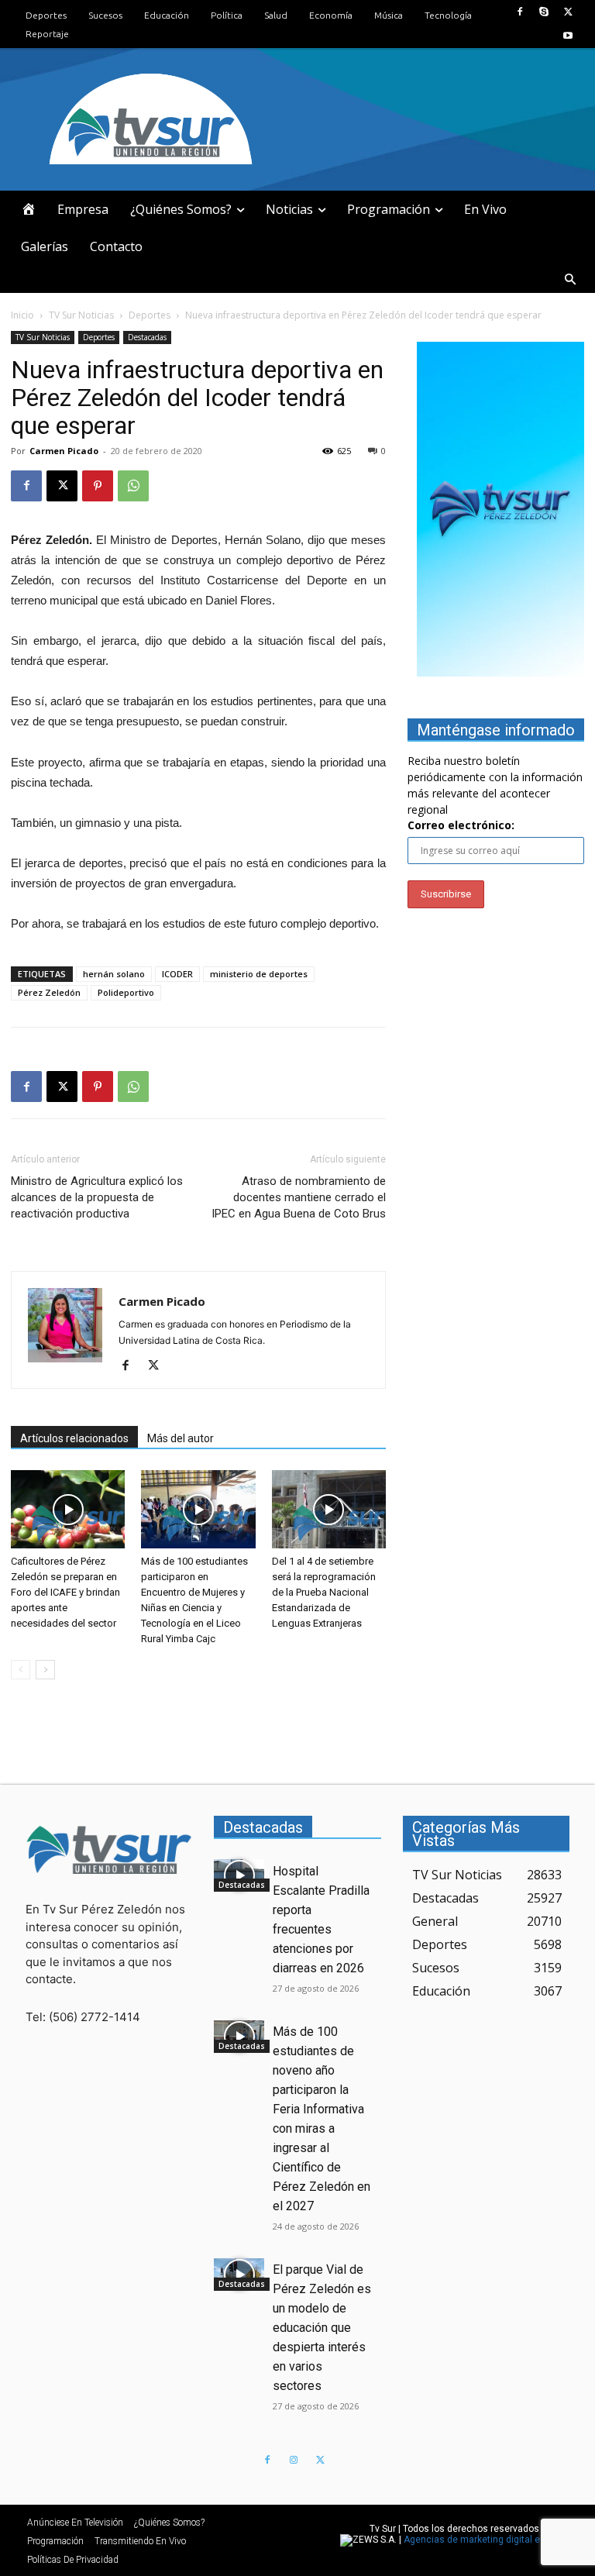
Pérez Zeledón (49, 992)
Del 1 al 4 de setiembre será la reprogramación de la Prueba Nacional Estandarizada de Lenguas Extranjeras (324, 1592)
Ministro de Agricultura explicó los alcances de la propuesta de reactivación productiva (97, 1197)
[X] (568, 12)
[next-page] (45, 1670)
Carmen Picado (64, 451)
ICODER (177, 974)
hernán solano (114, 974)
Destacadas (147, 337)
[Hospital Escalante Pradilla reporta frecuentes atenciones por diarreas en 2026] (239, 1875)
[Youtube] (568, 36)
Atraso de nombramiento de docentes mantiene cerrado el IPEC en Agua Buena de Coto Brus (299, 1197)
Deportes (150, 315)
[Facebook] (519, 12)
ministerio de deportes (259, 974)
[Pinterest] (98, 486)
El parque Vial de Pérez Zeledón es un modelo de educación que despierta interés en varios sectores (322, 2328)
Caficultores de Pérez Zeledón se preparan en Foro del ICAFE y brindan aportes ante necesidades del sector (65, 1592)
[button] (570, 280)
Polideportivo (126, 992)
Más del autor (181, 1438)
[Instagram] (294, 2461)
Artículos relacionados (74, 1438)
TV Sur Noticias (81, 315)
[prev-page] (21, 1670)
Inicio (22, 315)
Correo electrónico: (461, 825)
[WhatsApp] (133, 486)
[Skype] (544, 12)
